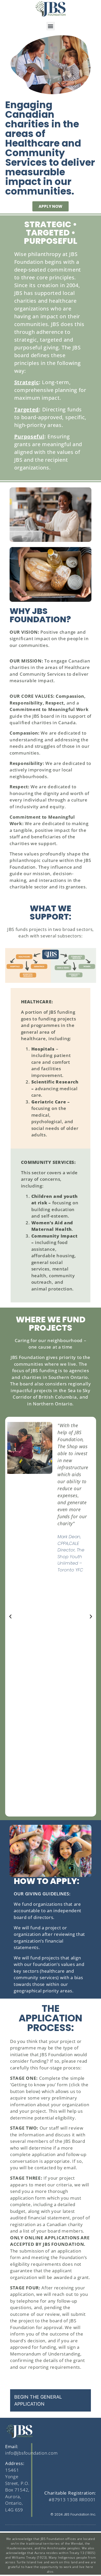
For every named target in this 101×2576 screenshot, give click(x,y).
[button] (51, 26)
